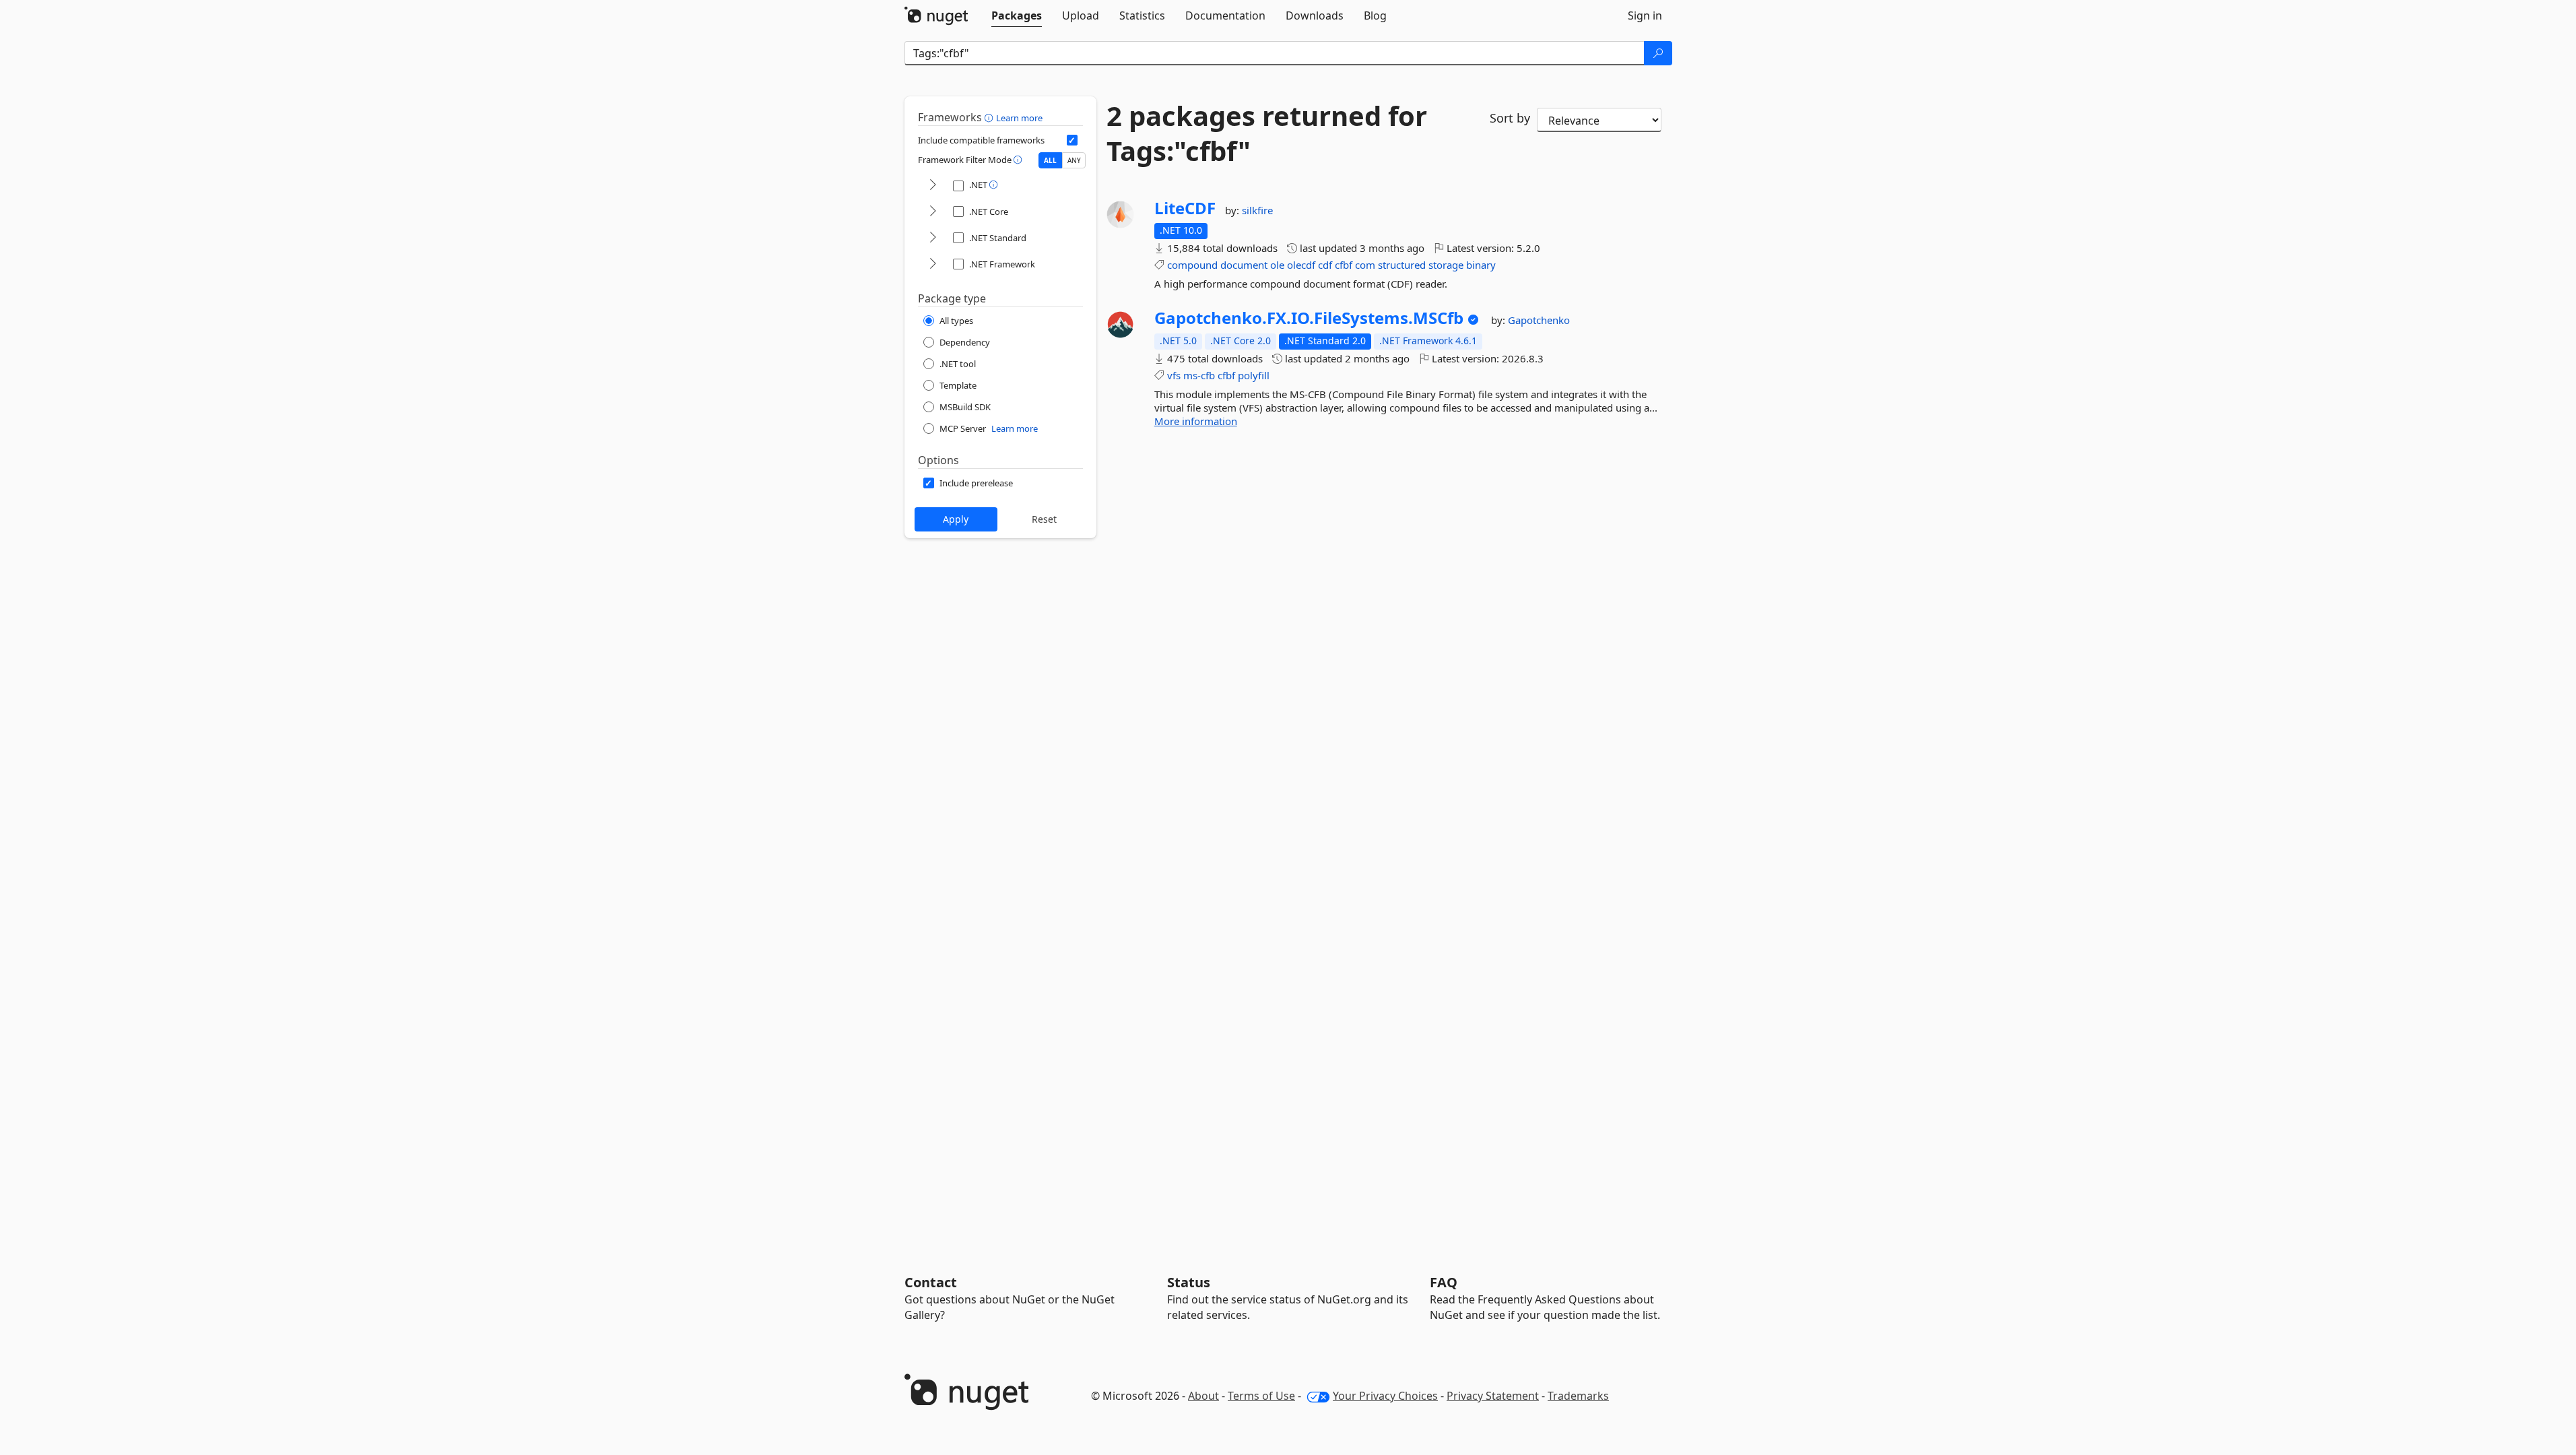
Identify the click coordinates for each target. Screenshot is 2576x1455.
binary (1481, 265)
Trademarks (1578, 1396)
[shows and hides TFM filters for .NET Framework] (933, 264)
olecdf (1301, 265)
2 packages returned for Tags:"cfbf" (1267, 133)
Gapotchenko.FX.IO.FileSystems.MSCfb (1309, 318)
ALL (1050, 160)
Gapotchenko (1539, 320)
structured (1402, 265)
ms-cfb (1199, 375)
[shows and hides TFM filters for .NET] (933, 186)
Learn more (1019, 118)
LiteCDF (1185, 208)
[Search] (1658, 53)
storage (1446, 265)
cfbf (1344, 265)
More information (1196, 421)
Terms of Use (1261, 1396)
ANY (1074, 160)
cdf (1325, 265)
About (1203, 1396)
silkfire (1257, 210)
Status (1189, 1282)
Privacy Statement (1493, 1396)
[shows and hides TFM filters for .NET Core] (933, 212)
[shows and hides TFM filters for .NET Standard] (933, 238)
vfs (1174, 375)
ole (1277, 265)
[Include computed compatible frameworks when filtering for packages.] (1072, 140)
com (1365, 265)
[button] (990, 117)
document (1244, 265)
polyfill (1254, 375)
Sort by (1510, 118)
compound (1192, 265)
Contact (931, 1282)
